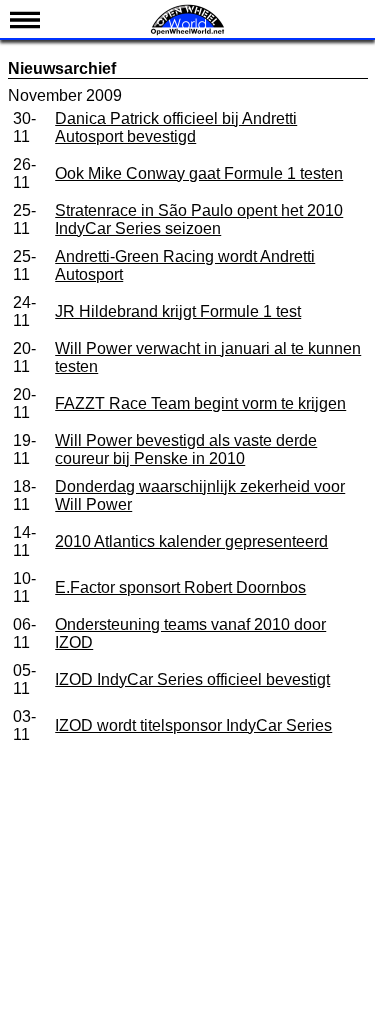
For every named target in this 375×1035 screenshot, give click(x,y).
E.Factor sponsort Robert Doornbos (180, 587)
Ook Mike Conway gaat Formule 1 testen (199, 173)
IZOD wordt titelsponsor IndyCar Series (193, 725)
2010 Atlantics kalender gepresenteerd (191, 541)
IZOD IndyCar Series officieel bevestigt (192, 679)
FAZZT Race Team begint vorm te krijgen (200, 403)
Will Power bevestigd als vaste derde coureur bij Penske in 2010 (186, 449)
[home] (188, 32)
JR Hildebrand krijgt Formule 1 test (178, 311)
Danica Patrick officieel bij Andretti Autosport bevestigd (176, 127)
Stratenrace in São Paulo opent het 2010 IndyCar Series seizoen (199, 219)
